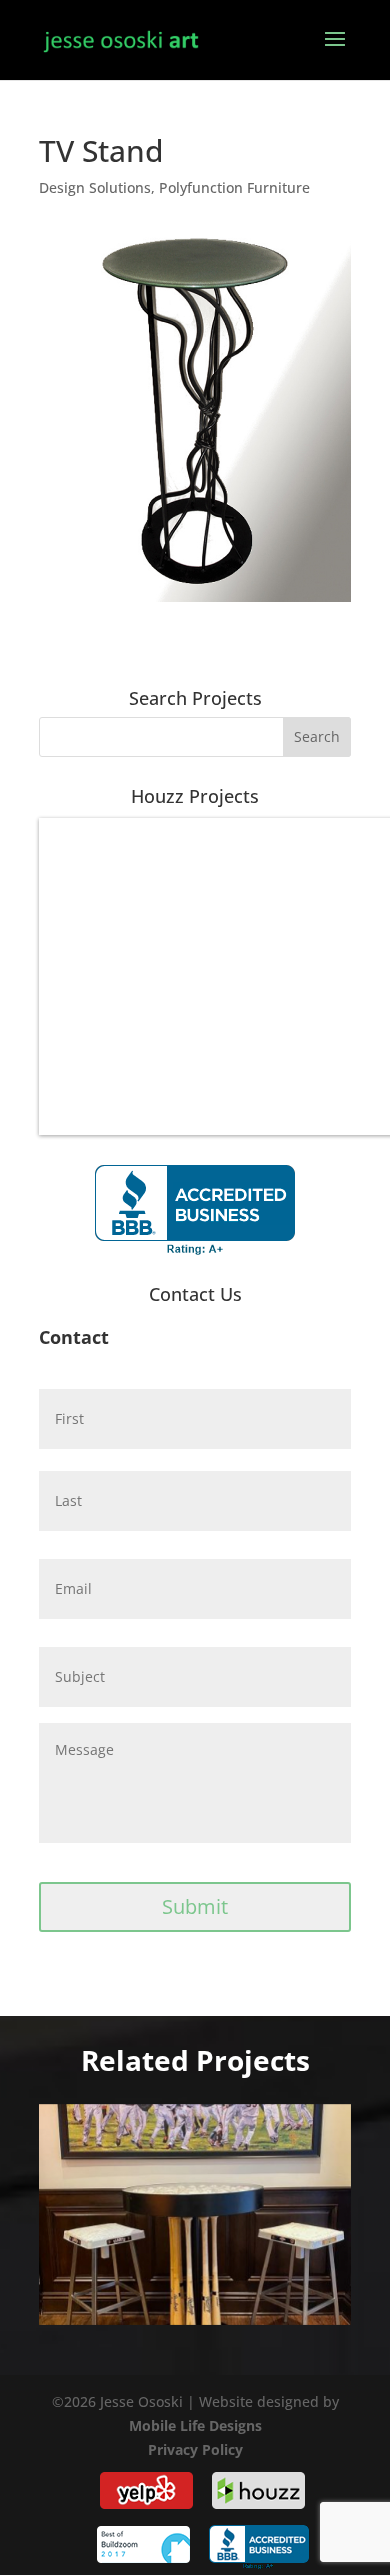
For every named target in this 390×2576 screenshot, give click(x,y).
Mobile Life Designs (195, 2425)
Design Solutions (95, 187)
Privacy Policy (195, 2449)
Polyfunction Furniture (234, 187)
